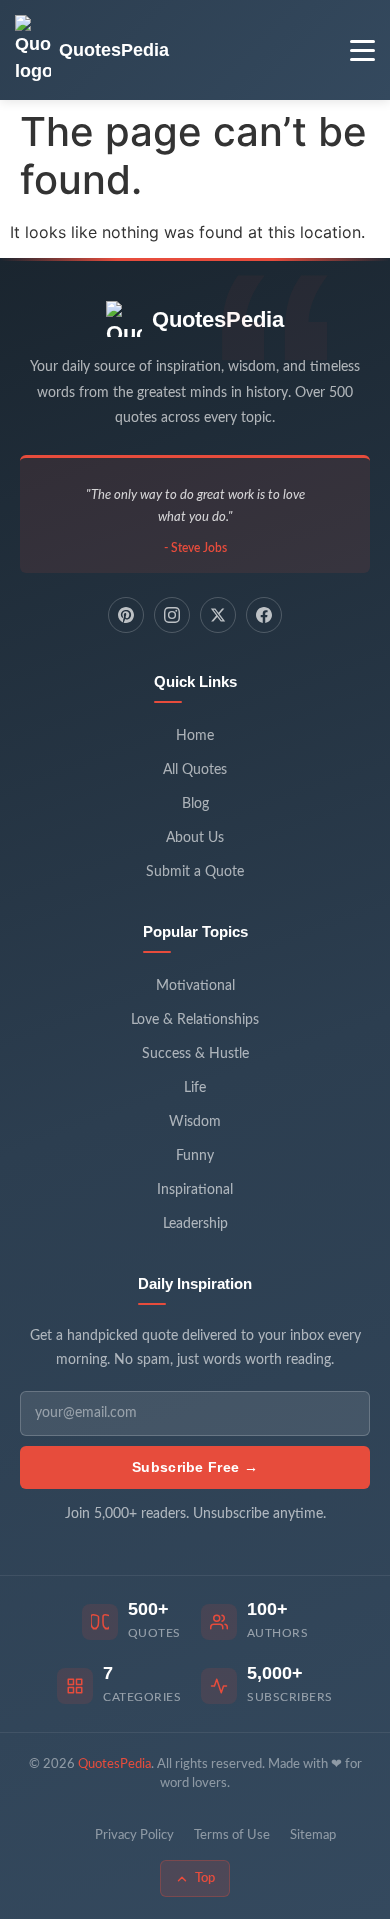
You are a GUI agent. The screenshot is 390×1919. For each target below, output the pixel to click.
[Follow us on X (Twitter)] (218, 615)
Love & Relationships (195, 1020)
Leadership (195, 1224)
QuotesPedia (218, 319)
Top (205, 1878)
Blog (195, 804)
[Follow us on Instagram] (172, 615)
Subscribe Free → (195, 1467)
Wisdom (195, 1122)
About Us (195, 838)
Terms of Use (232, 1835)
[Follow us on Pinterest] (126, 615)
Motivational (195, 986)
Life (195, 1088)
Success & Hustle (195, 1054)
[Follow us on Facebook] (264, 615)
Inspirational (195, 1190)
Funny (195, 1156)
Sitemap (313, 1835)
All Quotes (195, 770)
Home (195, 736)
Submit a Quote (195, 872)
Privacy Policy (134, 1835)
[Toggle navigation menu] (362, 50)
